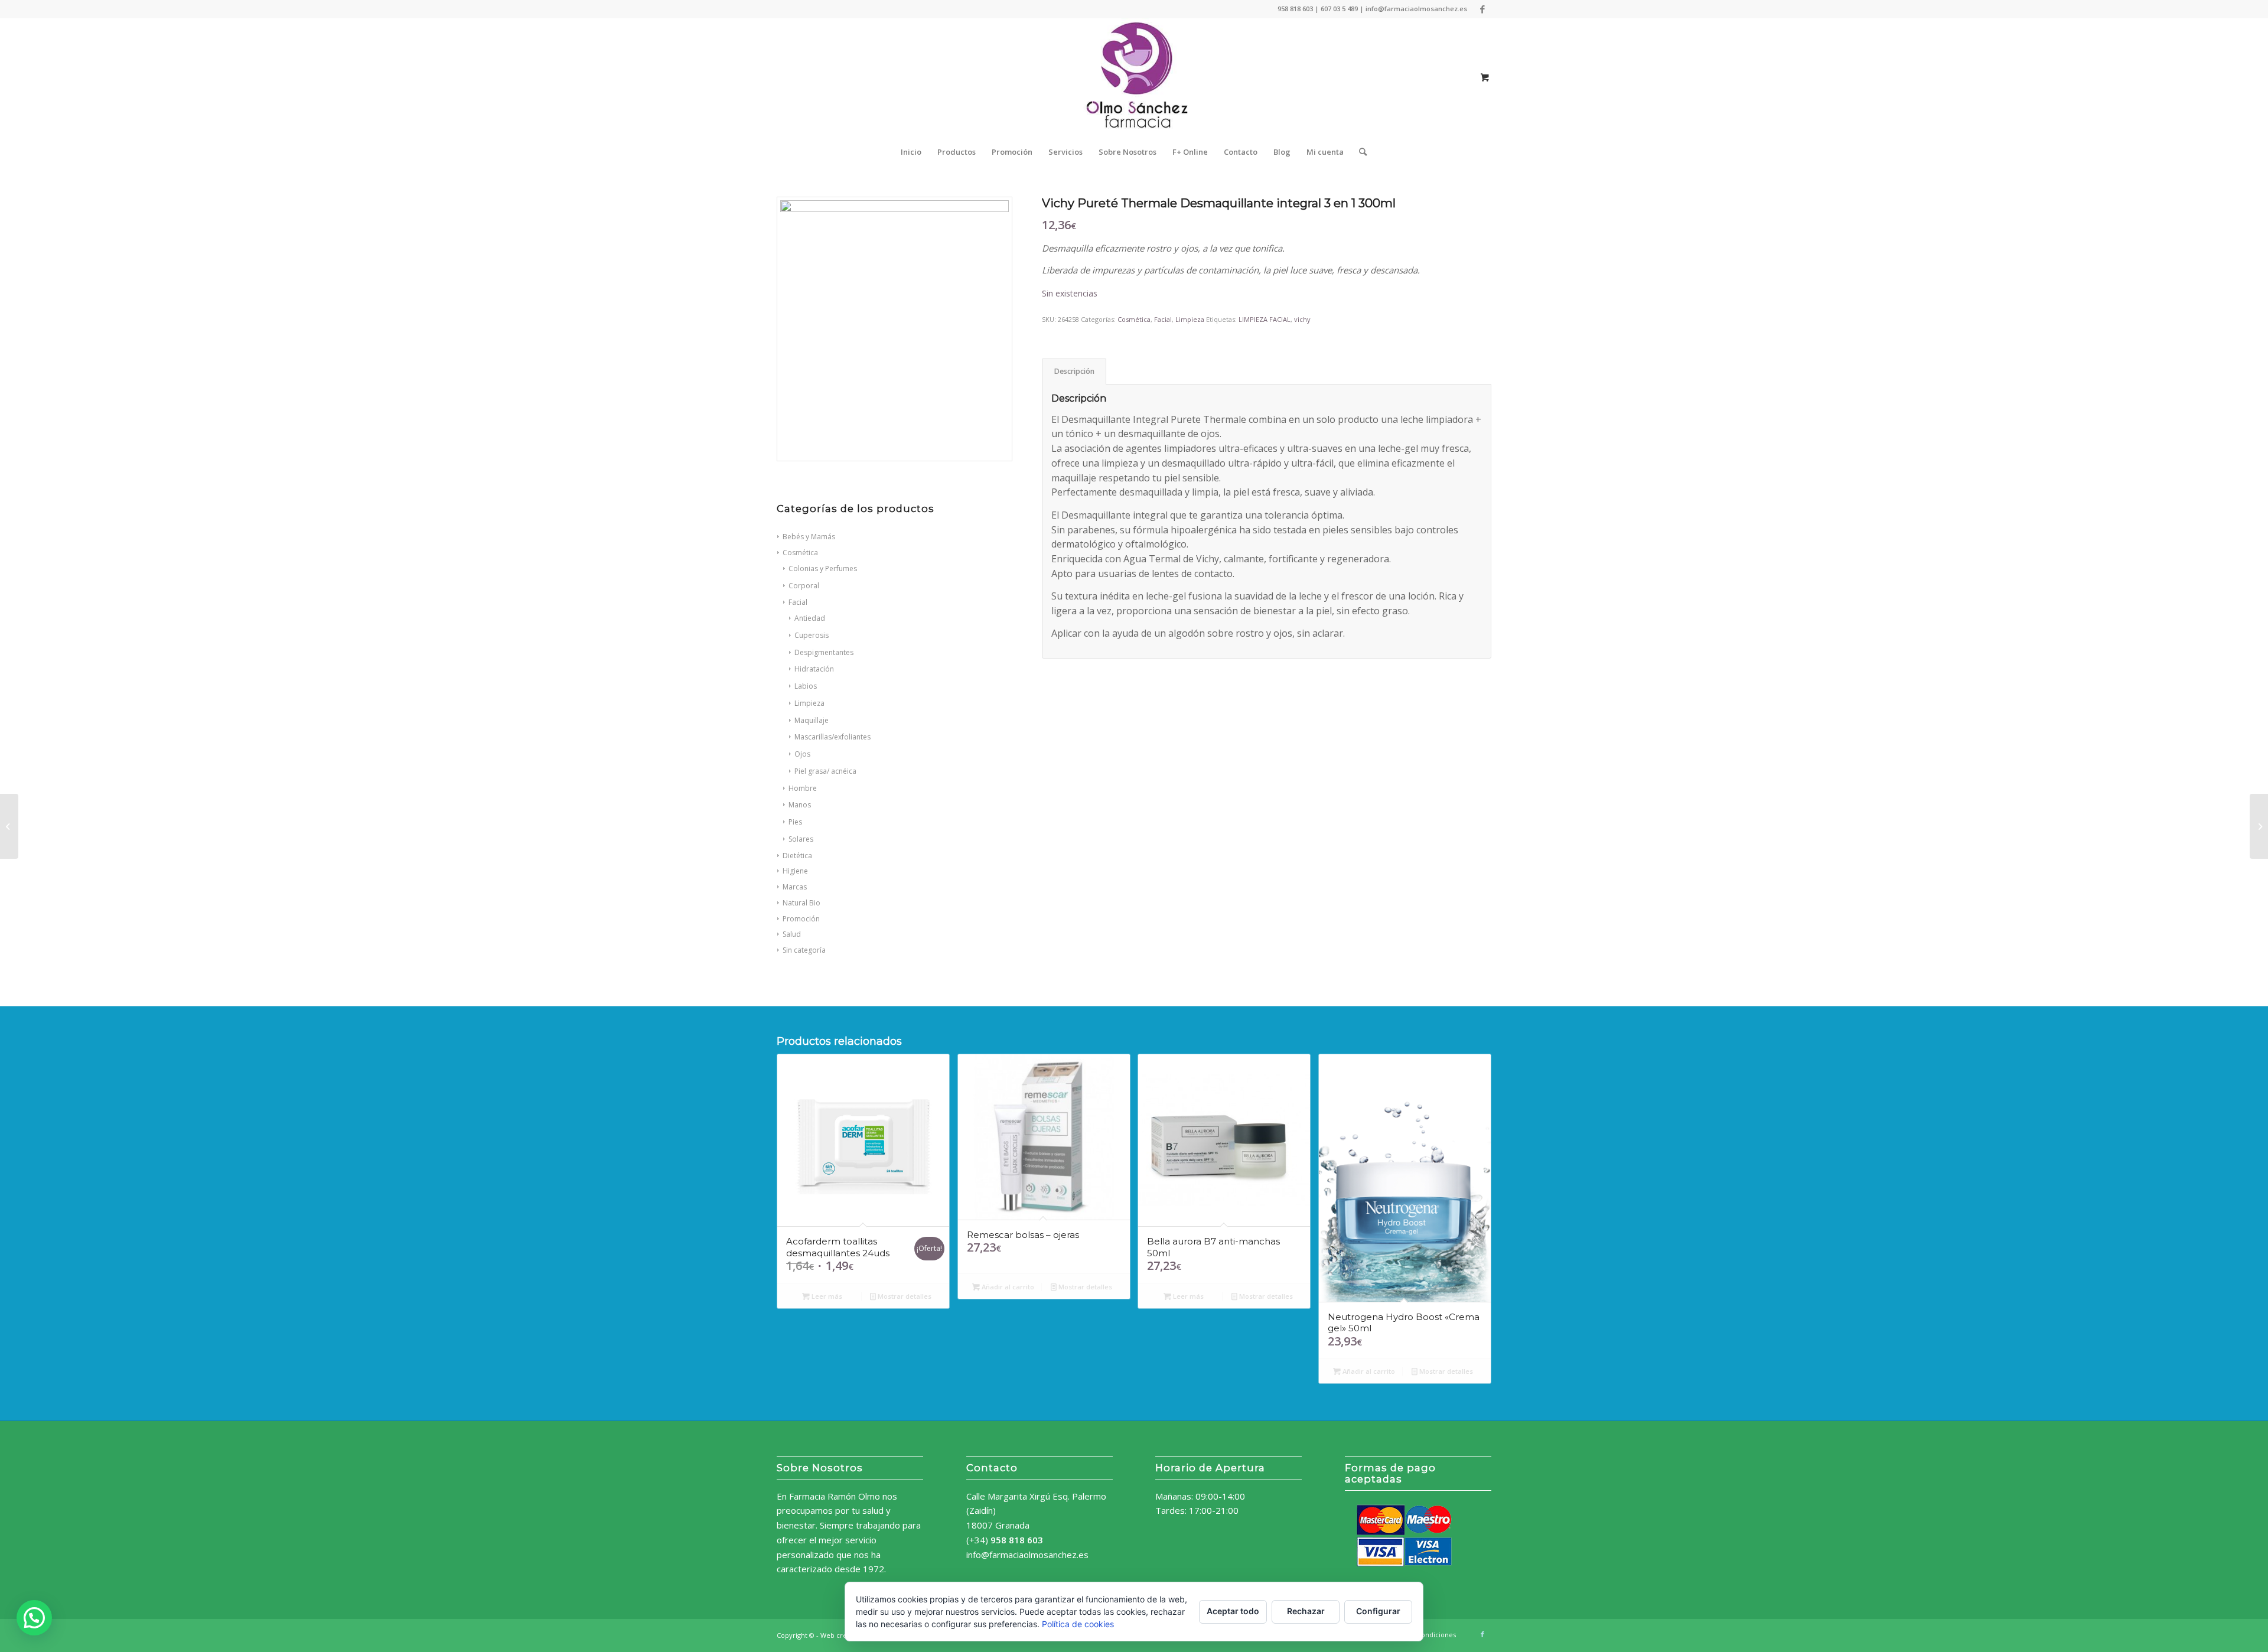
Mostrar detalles (904, 1296)
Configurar (1378, 1611)
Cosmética (1134, 319)
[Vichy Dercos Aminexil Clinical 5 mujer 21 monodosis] (9, 826)
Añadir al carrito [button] (1007, 1287)
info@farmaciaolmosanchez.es (1027, 1555)
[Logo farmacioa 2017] (1134, 77)
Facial (1163, 319)
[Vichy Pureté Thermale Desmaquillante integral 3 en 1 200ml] (2259, 826)
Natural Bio (801, 903)
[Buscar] (1359, 152)
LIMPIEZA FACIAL (1265, 319)
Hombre (803, 788)
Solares (801, 839)
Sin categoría (804, 950)
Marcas (795, 887)
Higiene (795, 871)
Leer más (826, 1296)
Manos (800, 805)
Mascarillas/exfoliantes (832, 737)
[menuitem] (911, 152)
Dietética (797, 856)
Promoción (801, 919)
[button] (34, 1618)
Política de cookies (1078, 1624)
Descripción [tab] (1074, 371)
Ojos (802, 754)
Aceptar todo (1233, 1611)
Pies (795, 822)
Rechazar (1306, 1611)
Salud (792, 934)
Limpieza (1190, 319)
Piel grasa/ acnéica (825, 771)
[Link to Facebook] (1482, 9)
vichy (1302, 319)
